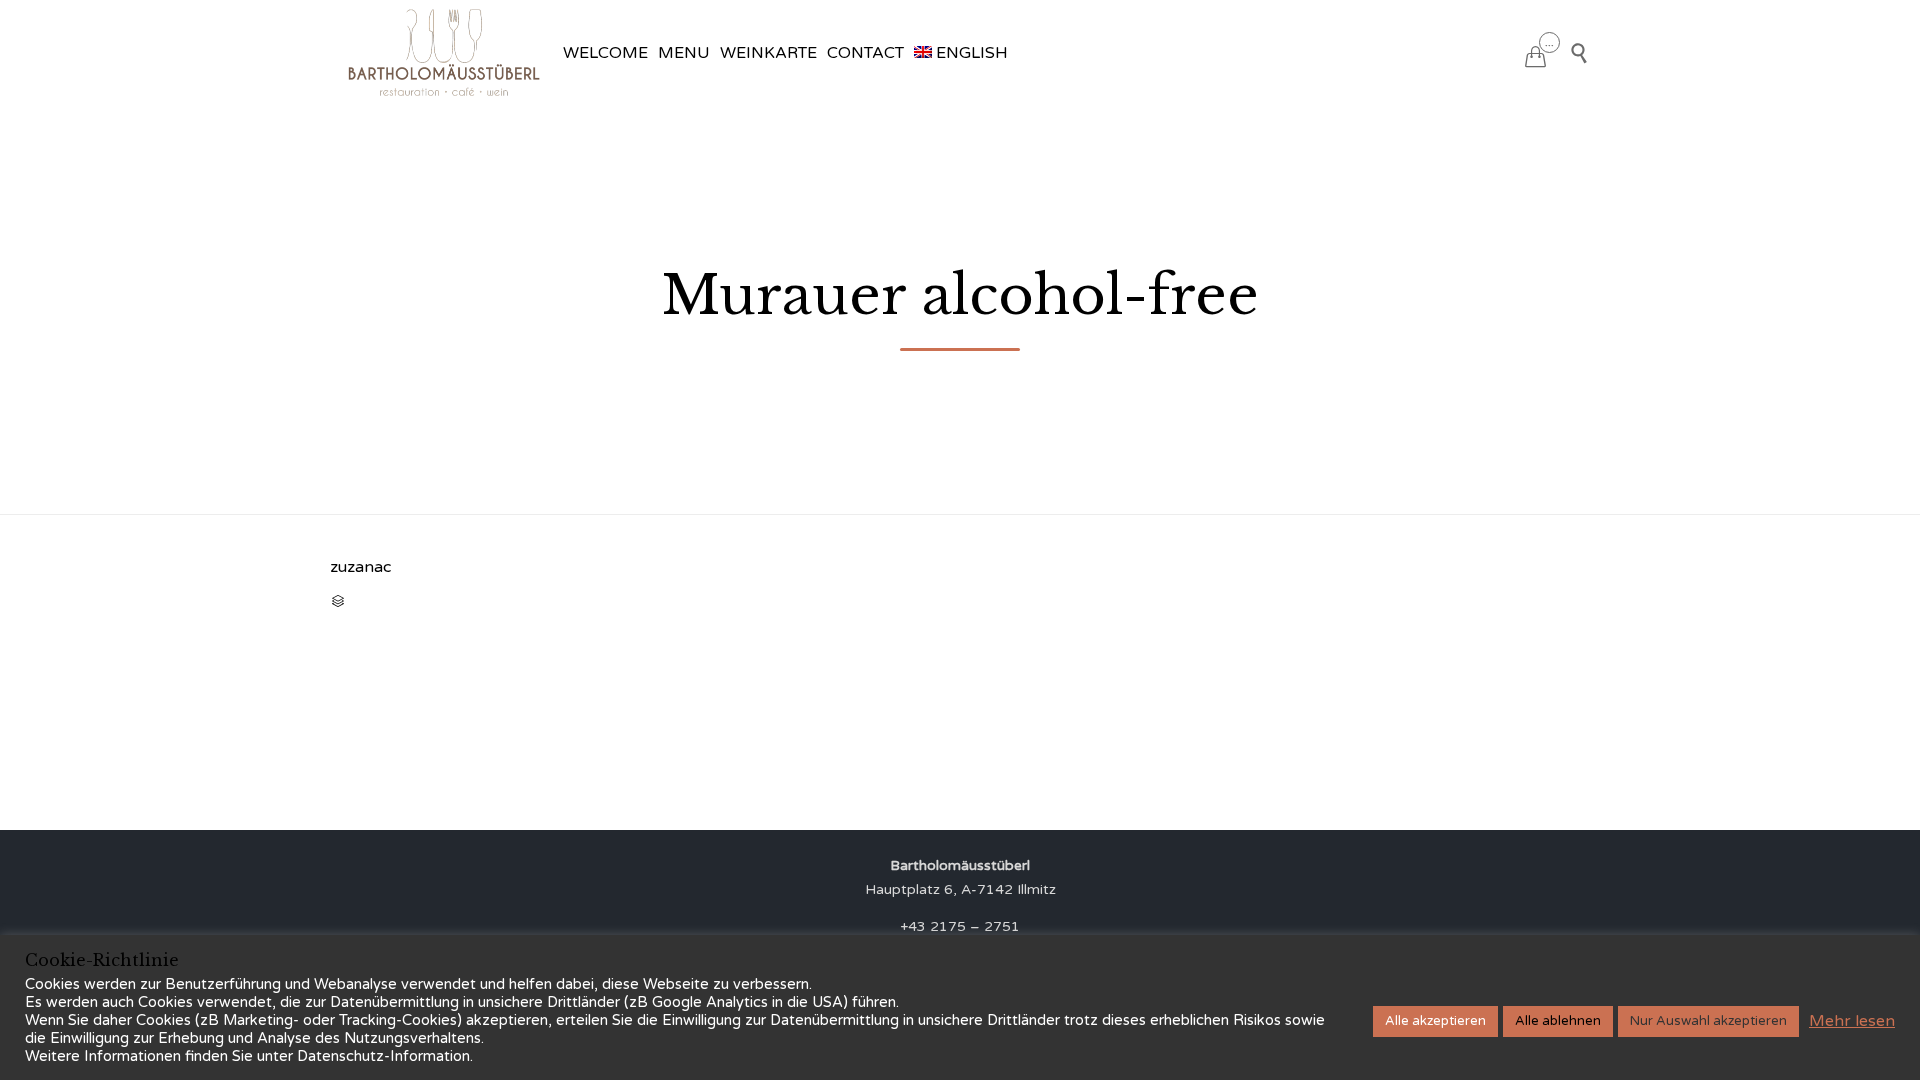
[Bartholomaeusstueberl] (444, 52)
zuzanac (360, 567)
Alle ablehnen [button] (1558, 1021)
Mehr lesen (1852, 1021)
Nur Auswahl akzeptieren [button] (1708, 1021)
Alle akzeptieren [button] (1435, 1021)
